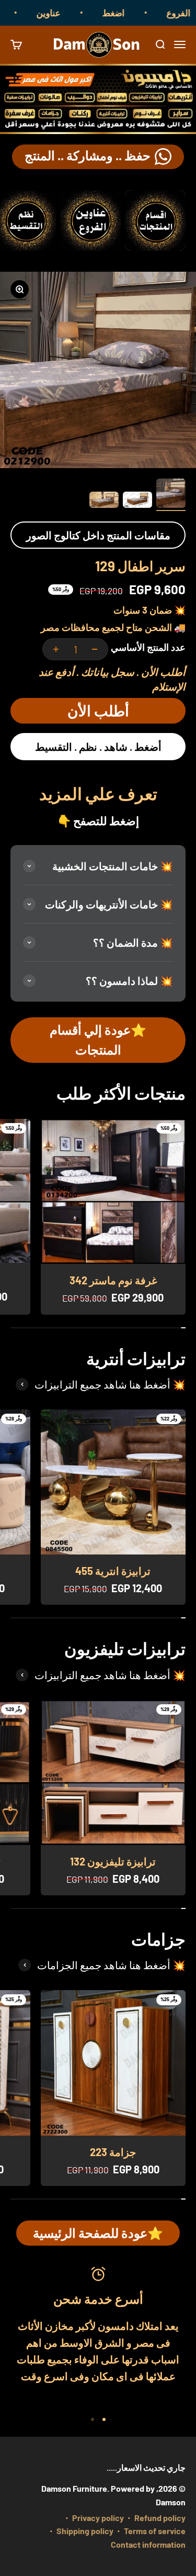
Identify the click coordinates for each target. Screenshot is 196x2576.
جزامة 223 (113, 2152)
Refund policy (160, 2518)
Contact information (148, 2544)
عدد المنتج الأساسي (148, 647)
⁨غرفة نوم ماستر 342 (113, 1280)
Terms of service (155, 2531)
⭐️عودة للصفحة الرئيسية (98, 2233)
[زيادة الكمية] (56, 649)
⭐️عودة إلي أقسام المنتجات (98, 1040)
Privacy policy (98, 2518)
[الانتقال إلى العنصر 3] (104, 502)
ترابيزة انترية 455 (113, 1571)
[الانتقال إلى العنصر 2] (137, 502)
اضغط (129, 13)
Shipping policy (85, 2531)
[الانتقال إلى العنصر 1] (171, 495)
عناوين (64, 13)
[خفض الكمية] (95, 649)
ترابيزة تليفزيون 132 (113, 1861)
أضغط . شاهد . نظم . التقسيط (98, 747)
